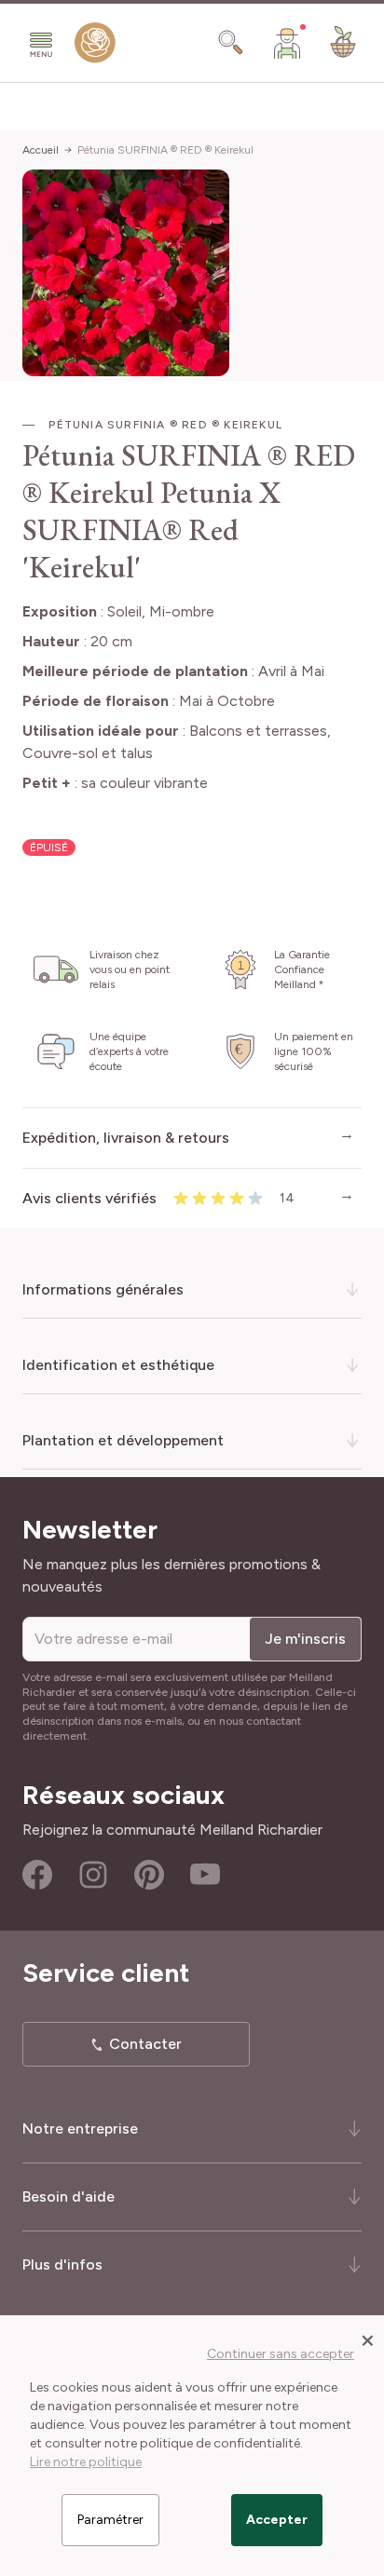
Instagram (93, 1875)
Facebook (37, 1875)
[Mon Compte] (287, 43)
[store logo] (95, 47)
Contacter (145, 2044)
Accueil (41, 150)
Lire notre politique (86, 2462)
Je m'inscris (305, 1639)
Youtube (205, 1875)
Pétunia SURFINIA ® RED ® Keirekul (165, 150)
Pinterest (149, 1875)
